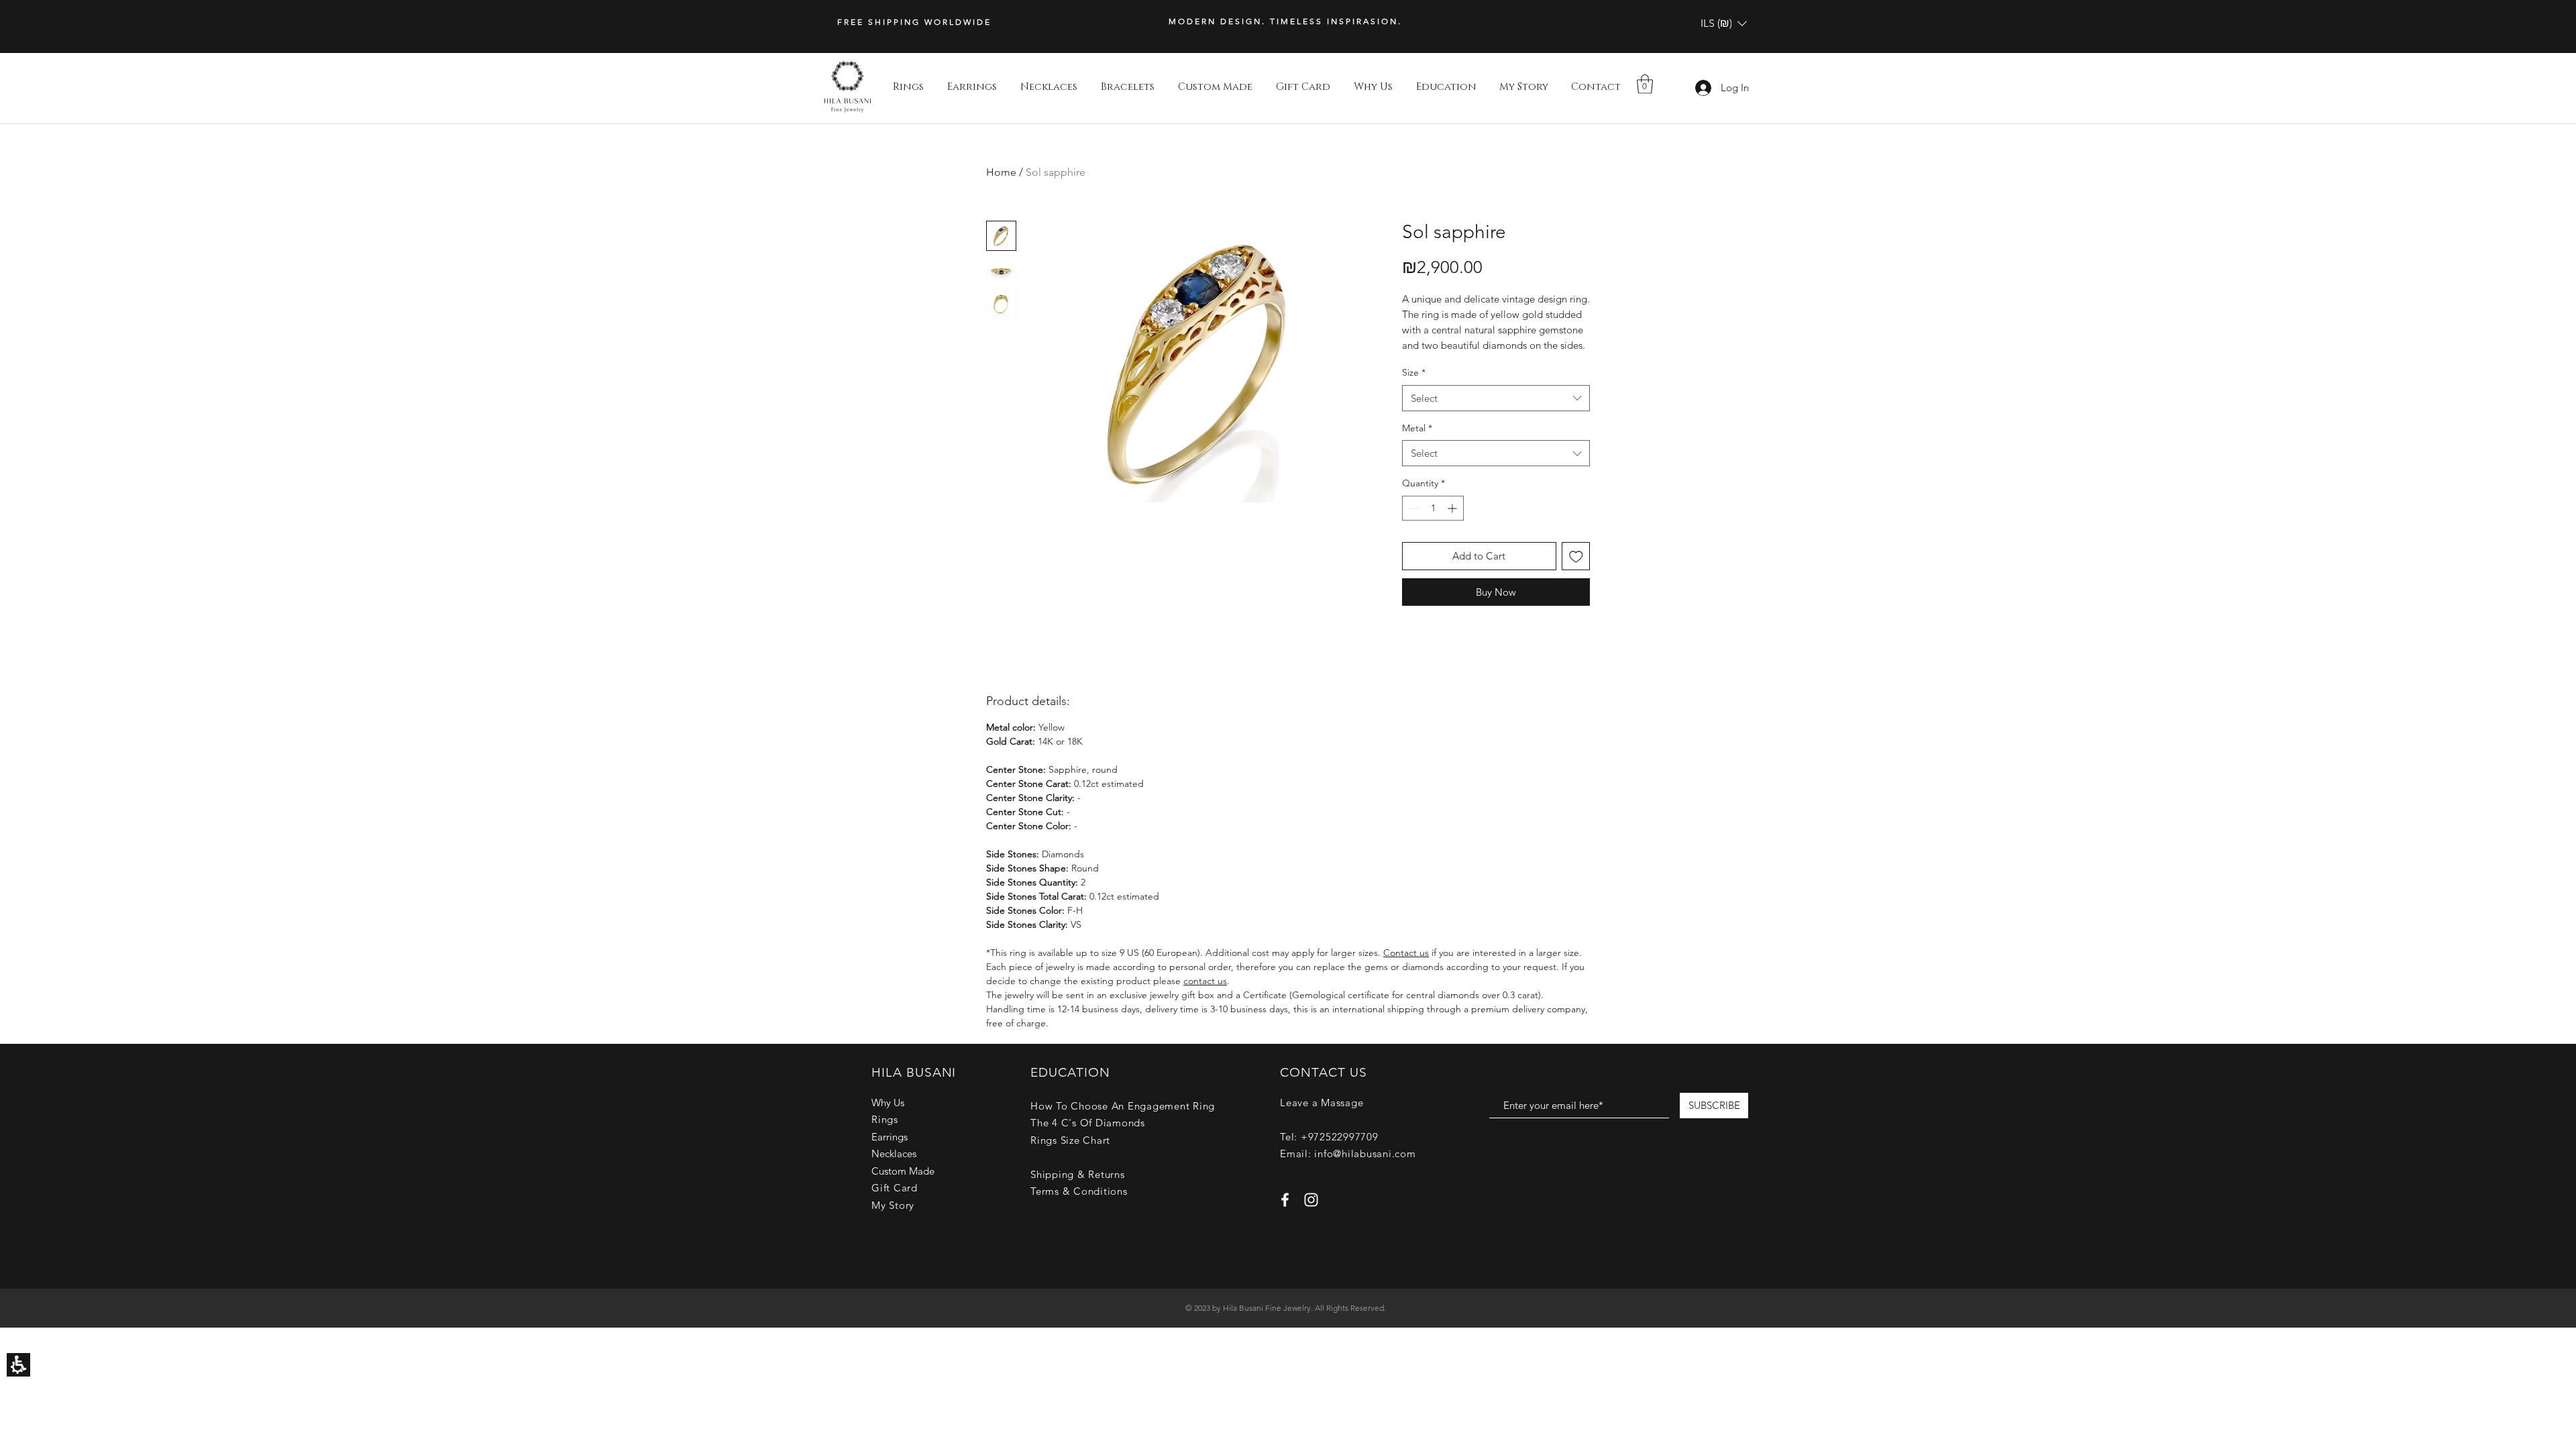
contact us (1205, 981)
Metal (1417, 428)
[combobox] (1496, 398)
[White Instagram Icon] (1311, 1200)
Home (1001, 172)
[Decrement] (1412, 508)
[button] (1724, 23)
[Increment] (1453, 508)
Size (1414, 372)
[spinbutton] (1433, 508)
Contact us (1406, 953)
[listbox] (1724, 23)
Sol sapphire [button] (1056, 172)
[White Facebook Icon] (1285, 1200)
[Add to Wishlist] (1576, 556)
